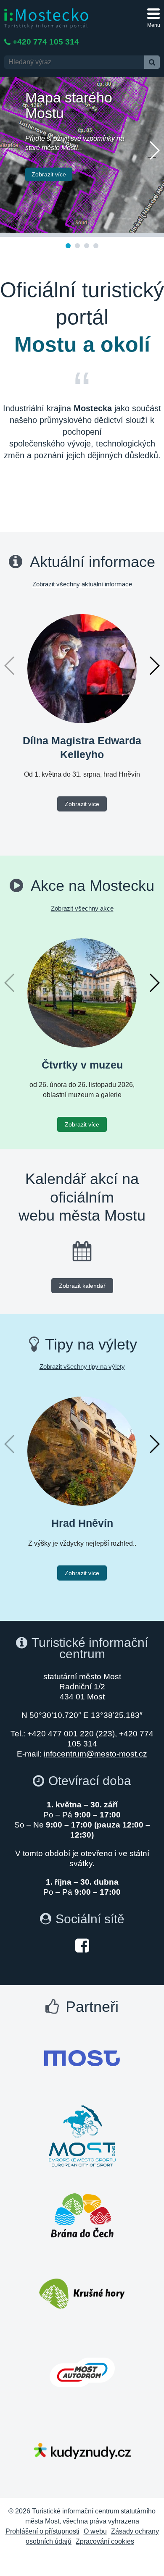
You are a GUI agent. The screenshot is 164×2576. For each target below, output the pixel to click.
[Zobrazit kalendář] (82, 1251)
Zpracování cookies (105, 2541)
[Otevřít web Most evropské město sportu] (82, 2137)
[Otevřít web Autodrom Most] (82, 2372)
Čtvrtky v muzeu (82, 1065)
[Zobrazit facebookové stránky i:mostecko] (82, 1945)
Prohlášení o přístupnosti (42, 2531)
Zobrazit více (49, 174)
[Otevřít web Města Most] (82, 2058)
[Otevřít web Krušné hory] (82, 2294)
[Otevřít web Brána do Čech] (82, 2215)
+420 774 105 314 (46, 42)
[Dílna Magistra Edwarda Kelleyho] (82, 668)
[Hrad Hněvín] (82, 1451)
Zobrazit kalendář (82, 1286)
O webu (95, 2531)
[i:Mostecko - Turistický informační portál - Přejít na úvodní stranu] (46, 18)
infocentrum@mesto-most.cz (95, 1754)
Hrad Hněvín (82, 1523)
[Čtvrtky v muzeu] (82, 992)
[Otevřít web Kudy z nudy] (82, 2451)
